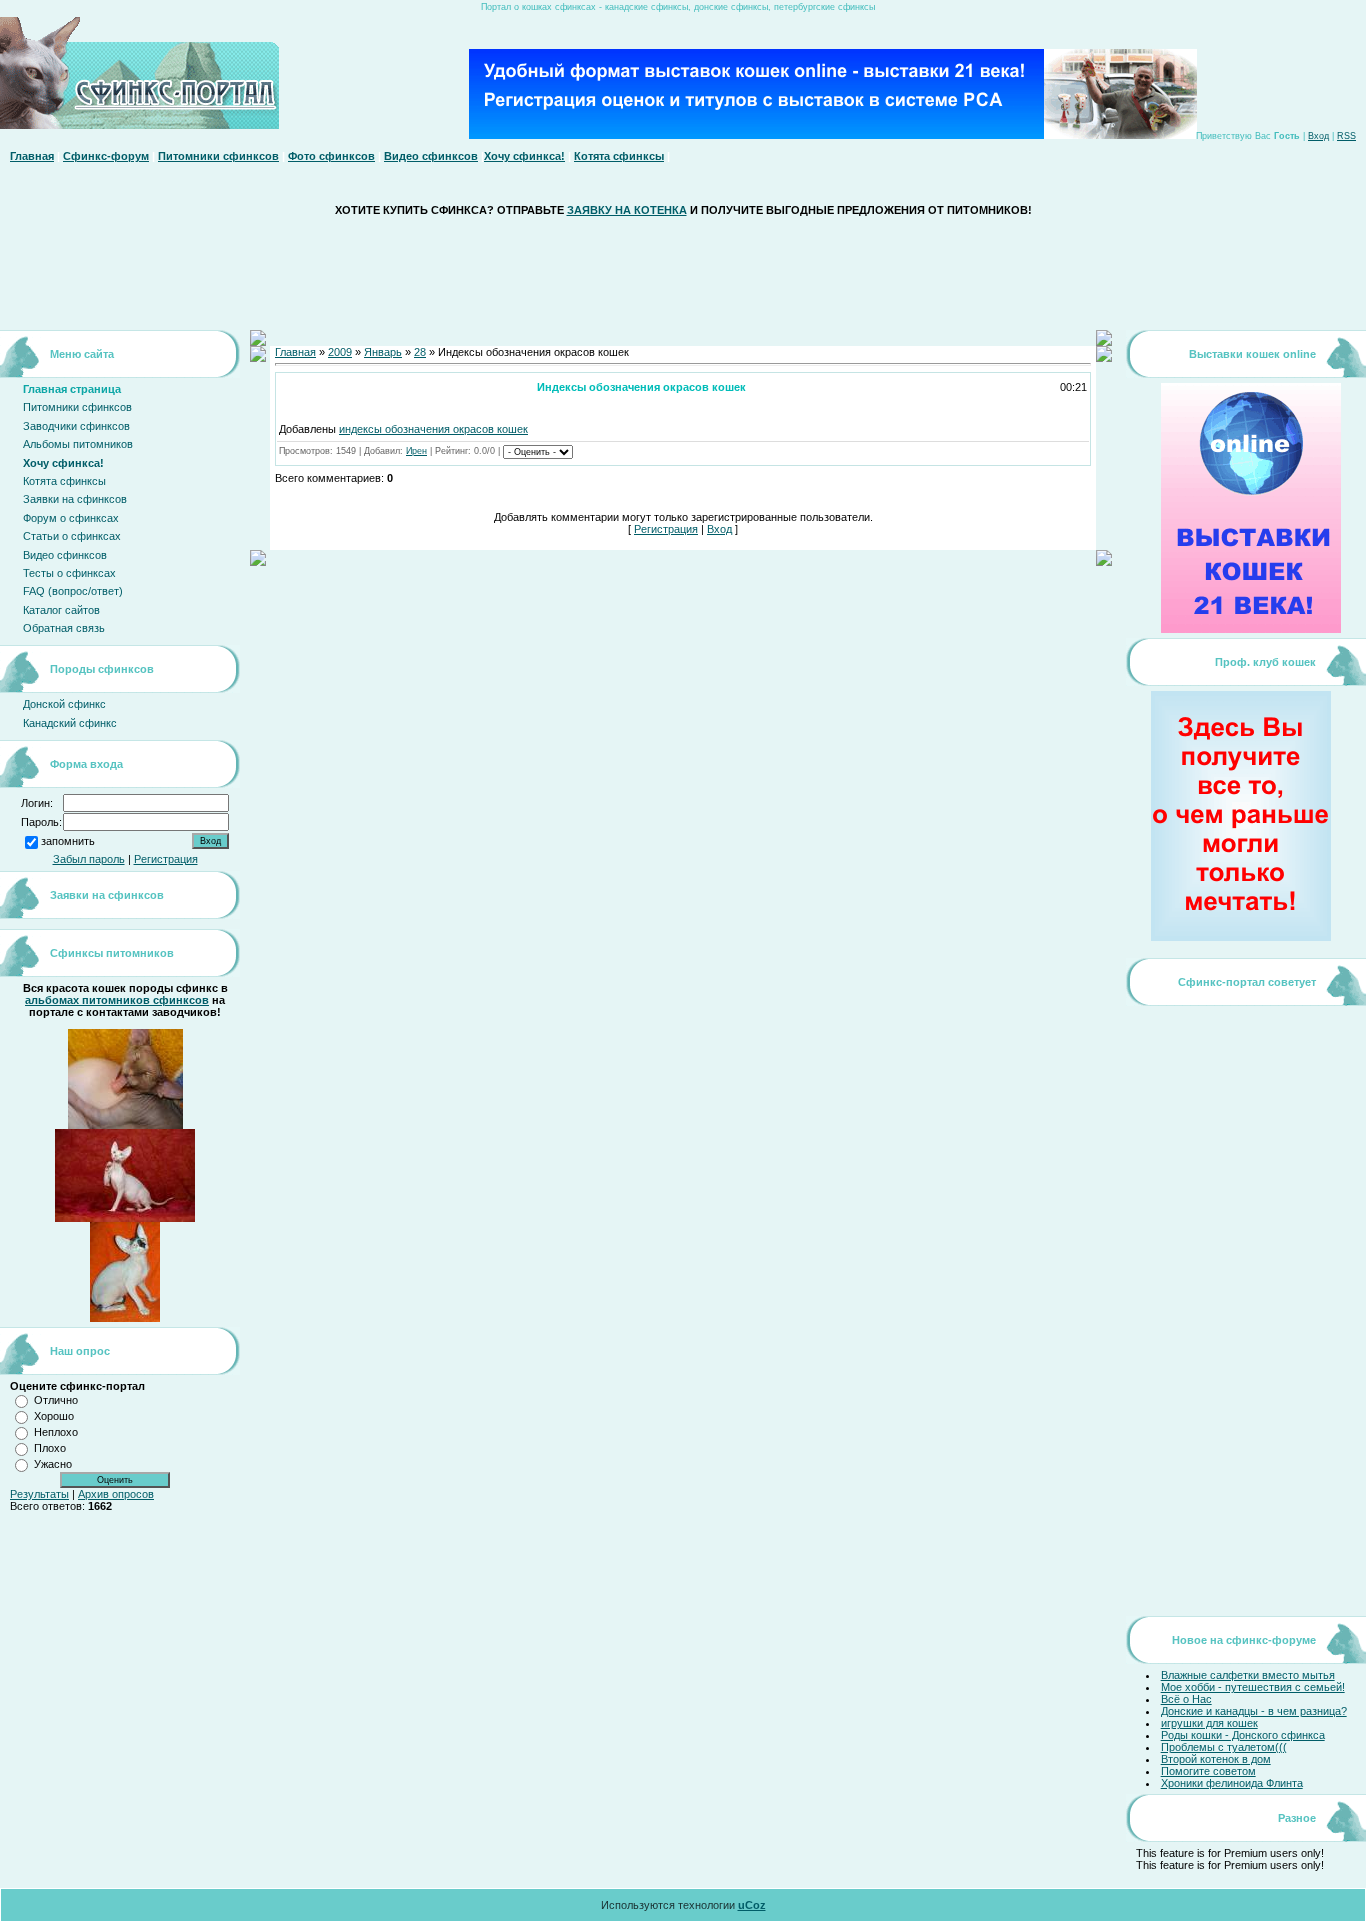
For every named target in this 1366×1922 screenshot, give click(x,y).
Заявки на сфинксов (75, 499)
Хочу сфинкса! (524, 156)
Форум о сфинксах (71, 518)
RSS (1346, 136)
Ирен (416, 451)
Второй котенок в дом (1216, 1759)
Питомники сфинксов (218, 156)
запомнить (68, 842)
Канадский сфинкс (70, 723)
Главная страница (72, 389)
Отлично (56, 1400)
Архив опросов (116, 1494)
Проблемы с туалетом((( (1224, 1747)
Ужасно (53, 1464)
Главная (32, 156)
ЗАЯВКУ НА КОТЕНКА (627, 210)
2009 (340, 352)
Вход (1318, 136)
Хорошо (54, 1416)
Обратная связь (64, 628)
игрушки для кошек (1209, 1723)
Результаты (39, 1494)
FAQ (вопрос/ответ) (73, 591)
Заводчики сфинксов (76, 426)
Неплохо (56, 1432)
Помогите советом (1208, 1771)
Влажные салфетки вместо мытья (1248, 1675)
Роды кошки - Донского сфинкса (1243, 1735)
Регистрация (166, 859)
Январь (383, 352)
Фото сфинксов (331, 156)
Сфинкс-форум (106, 156)
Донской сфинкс (64, 704)
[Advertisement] (683, 273)
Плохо (50, 1448)
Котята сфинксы (619, 156)
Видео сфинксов (431, 156)
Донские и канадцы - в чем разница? (1254, 1711)
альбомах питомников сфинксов (117, 1000)
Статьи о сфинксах (72, 536)
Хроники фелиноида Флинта (1232, 1783)
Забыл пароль (89, 859)
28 (420, 352)
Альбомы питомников (78, 444)
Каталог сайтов (61, 610)
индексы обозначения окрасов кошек (433, 429)
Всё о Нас (1186, 1699)
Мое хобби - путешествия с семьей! (1253, 1687)
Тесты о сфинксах (69, 573)
